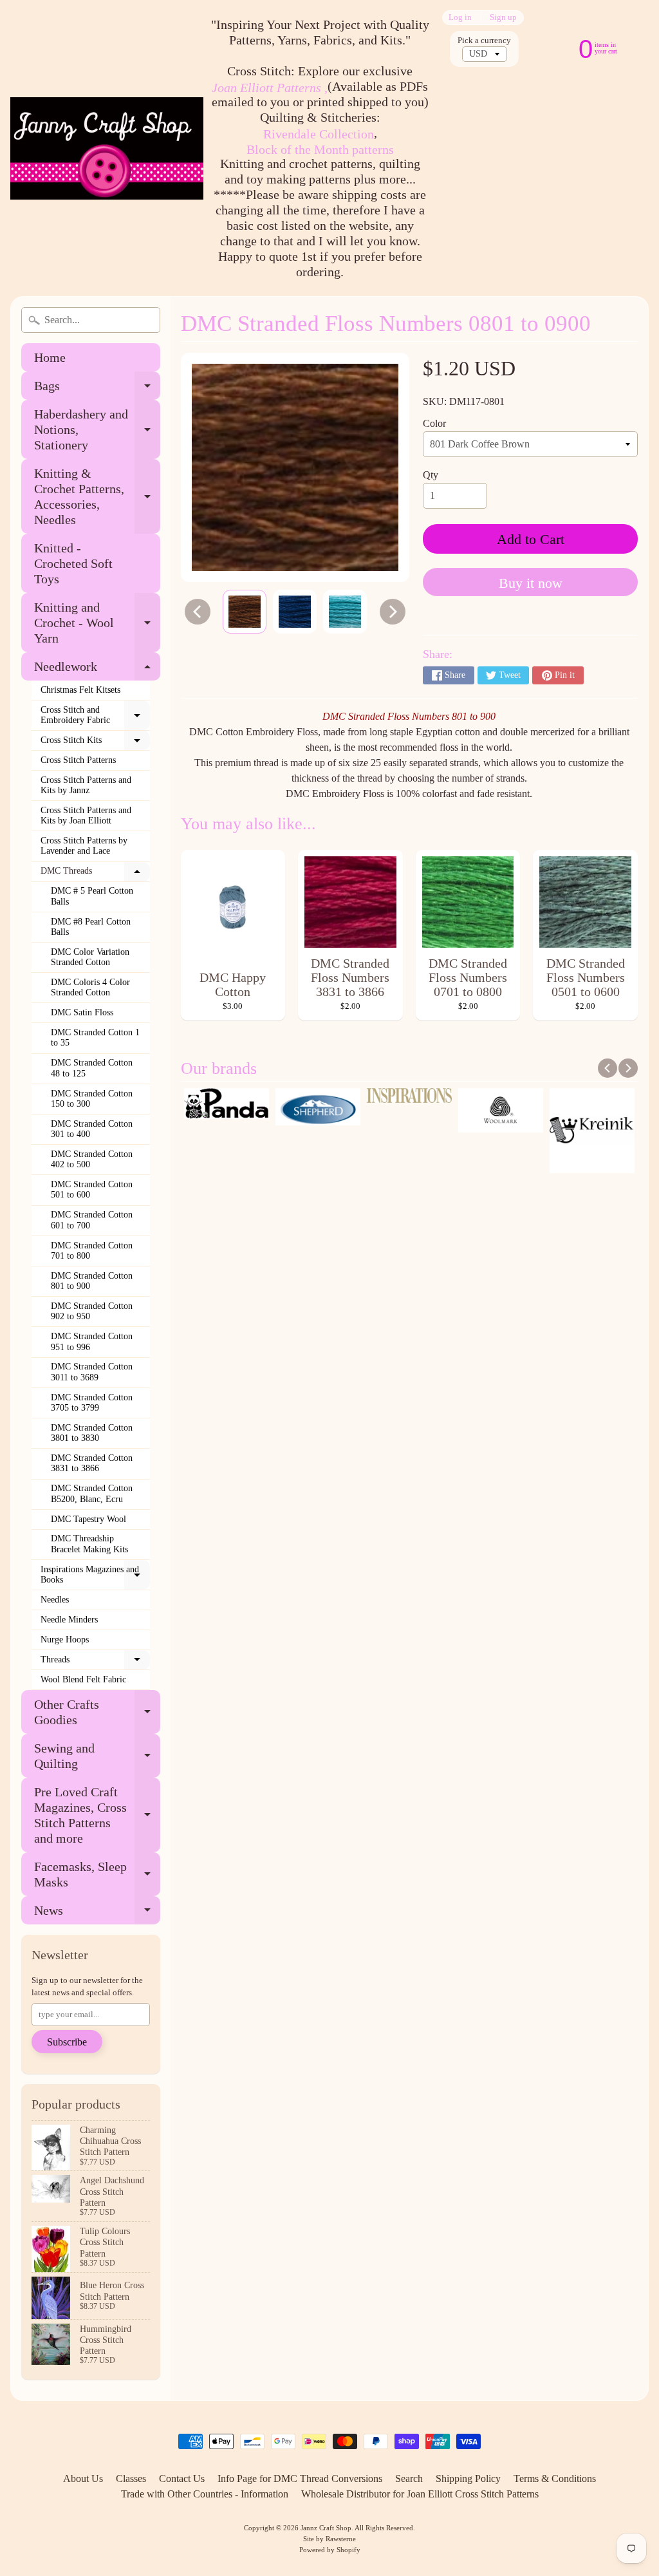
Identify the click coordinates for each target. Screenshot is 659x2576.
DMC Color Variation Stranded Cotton (90, 957)
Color (434, 423)
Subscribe (67, 2042)
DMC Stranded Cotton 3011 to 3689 (92, 1372)
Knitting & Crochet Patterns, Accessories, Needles (97, 496)
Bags (97, 389)
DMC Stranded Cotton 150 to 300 (92, 1099)
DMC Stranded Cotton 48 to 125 (92, 1068)
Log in (460, 18)
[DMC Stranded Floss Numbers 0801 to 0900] (245, 612)
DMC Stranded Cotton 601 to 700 (92, 1220)
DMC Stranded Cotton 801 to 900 (92, 1281)
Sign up (503, 18)
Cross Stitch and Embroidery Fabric (95, 716)
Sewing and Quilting (97, 1756)
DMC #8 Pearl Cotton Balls (91, 927)
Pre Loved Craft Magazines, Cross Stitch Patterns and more (97, 1815)
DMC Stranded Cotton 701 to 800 (92, 1251)
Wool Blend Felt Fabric (83, 1679)
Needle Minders (69, 1620)
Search (409, 2478)
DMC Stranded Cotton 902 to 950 (92, 1311)
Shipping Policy (468, 2478)
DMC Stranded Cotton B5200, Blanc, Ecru (92, 1493)
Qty (431, 475)
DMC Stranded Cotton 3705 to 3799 (92, 1403)
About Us (83, 2478)
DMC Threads (95, 874)
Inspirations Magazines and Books (95, 1575)
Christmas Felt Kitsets (80, 690)
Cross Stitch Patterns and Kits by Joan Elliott (86, 815)
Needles (55, 1600)
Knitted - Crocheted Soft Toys (73, 563)
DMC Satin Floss (82, 1012)
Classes (131, 2478)
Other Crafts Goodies (97, 1713)
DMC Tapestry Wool (88, 1519)
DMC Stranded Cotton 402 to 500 (92, 1159)
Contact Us (182, 2478)
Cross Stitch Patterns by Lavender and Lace (84, 846)
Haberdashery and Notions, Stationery (97, 429)
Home (50, 357)
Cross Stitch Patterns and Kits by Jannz (86, 785)
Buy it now (531, 583)
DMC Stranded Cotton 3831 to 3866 (92, 1463)
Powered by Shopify (330, 2550)
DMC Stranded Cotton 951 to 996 (92, 1341)
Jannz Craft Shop (326, 2528)
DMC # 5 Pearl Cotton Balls (92, 896)
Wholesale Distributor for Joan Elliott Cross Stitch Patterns (420, 2494)
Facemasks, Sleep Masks (97, 1875)
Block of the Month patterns (320, 149)
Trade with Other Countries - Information (205, 2494)
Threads (95, 1662)
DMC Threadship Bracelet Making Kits (89, 1544)
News (97, 1914)
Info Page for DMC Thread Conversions (300, 2478)
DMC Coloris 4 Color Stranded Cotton (90, 987)
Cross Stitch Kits (95, 743)
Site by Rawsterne (329, 2539)
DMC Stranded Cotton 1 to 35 (95, 1038)
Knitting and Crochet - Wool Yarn (97, 623)
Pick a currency (484, 41)
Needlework (97, 670)
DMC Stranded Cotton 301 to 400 (92, 1129)
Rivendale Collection (319, 134)
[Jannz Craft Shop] (107, 148)
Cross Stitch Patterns (78, 760)
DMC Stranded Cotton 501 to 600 (92, 1189)
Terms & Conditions (555, 2478)
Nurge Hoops (65, 1640)
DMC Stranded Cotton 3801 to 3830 (92, 1433)
